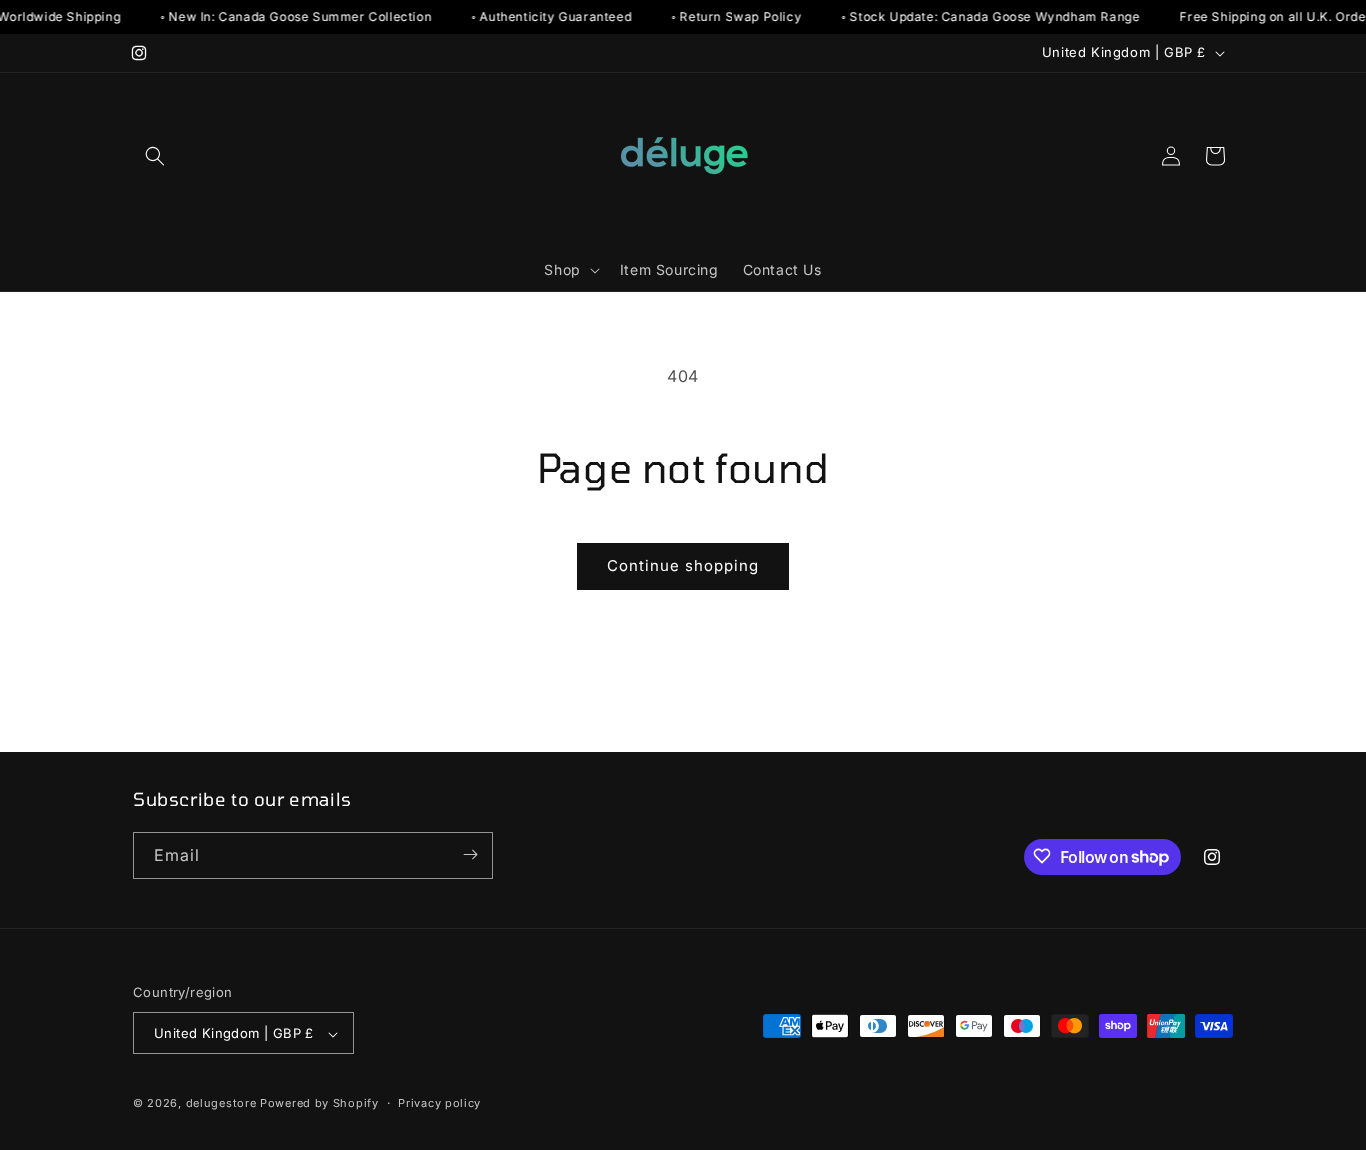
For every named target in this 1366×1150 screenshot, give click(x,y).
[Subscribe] (470, 854)
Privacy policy (439, 1103)
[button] (155, 156)
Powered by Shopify (319, 1104)
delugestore (221, 1104)
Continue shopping (683, 565)
